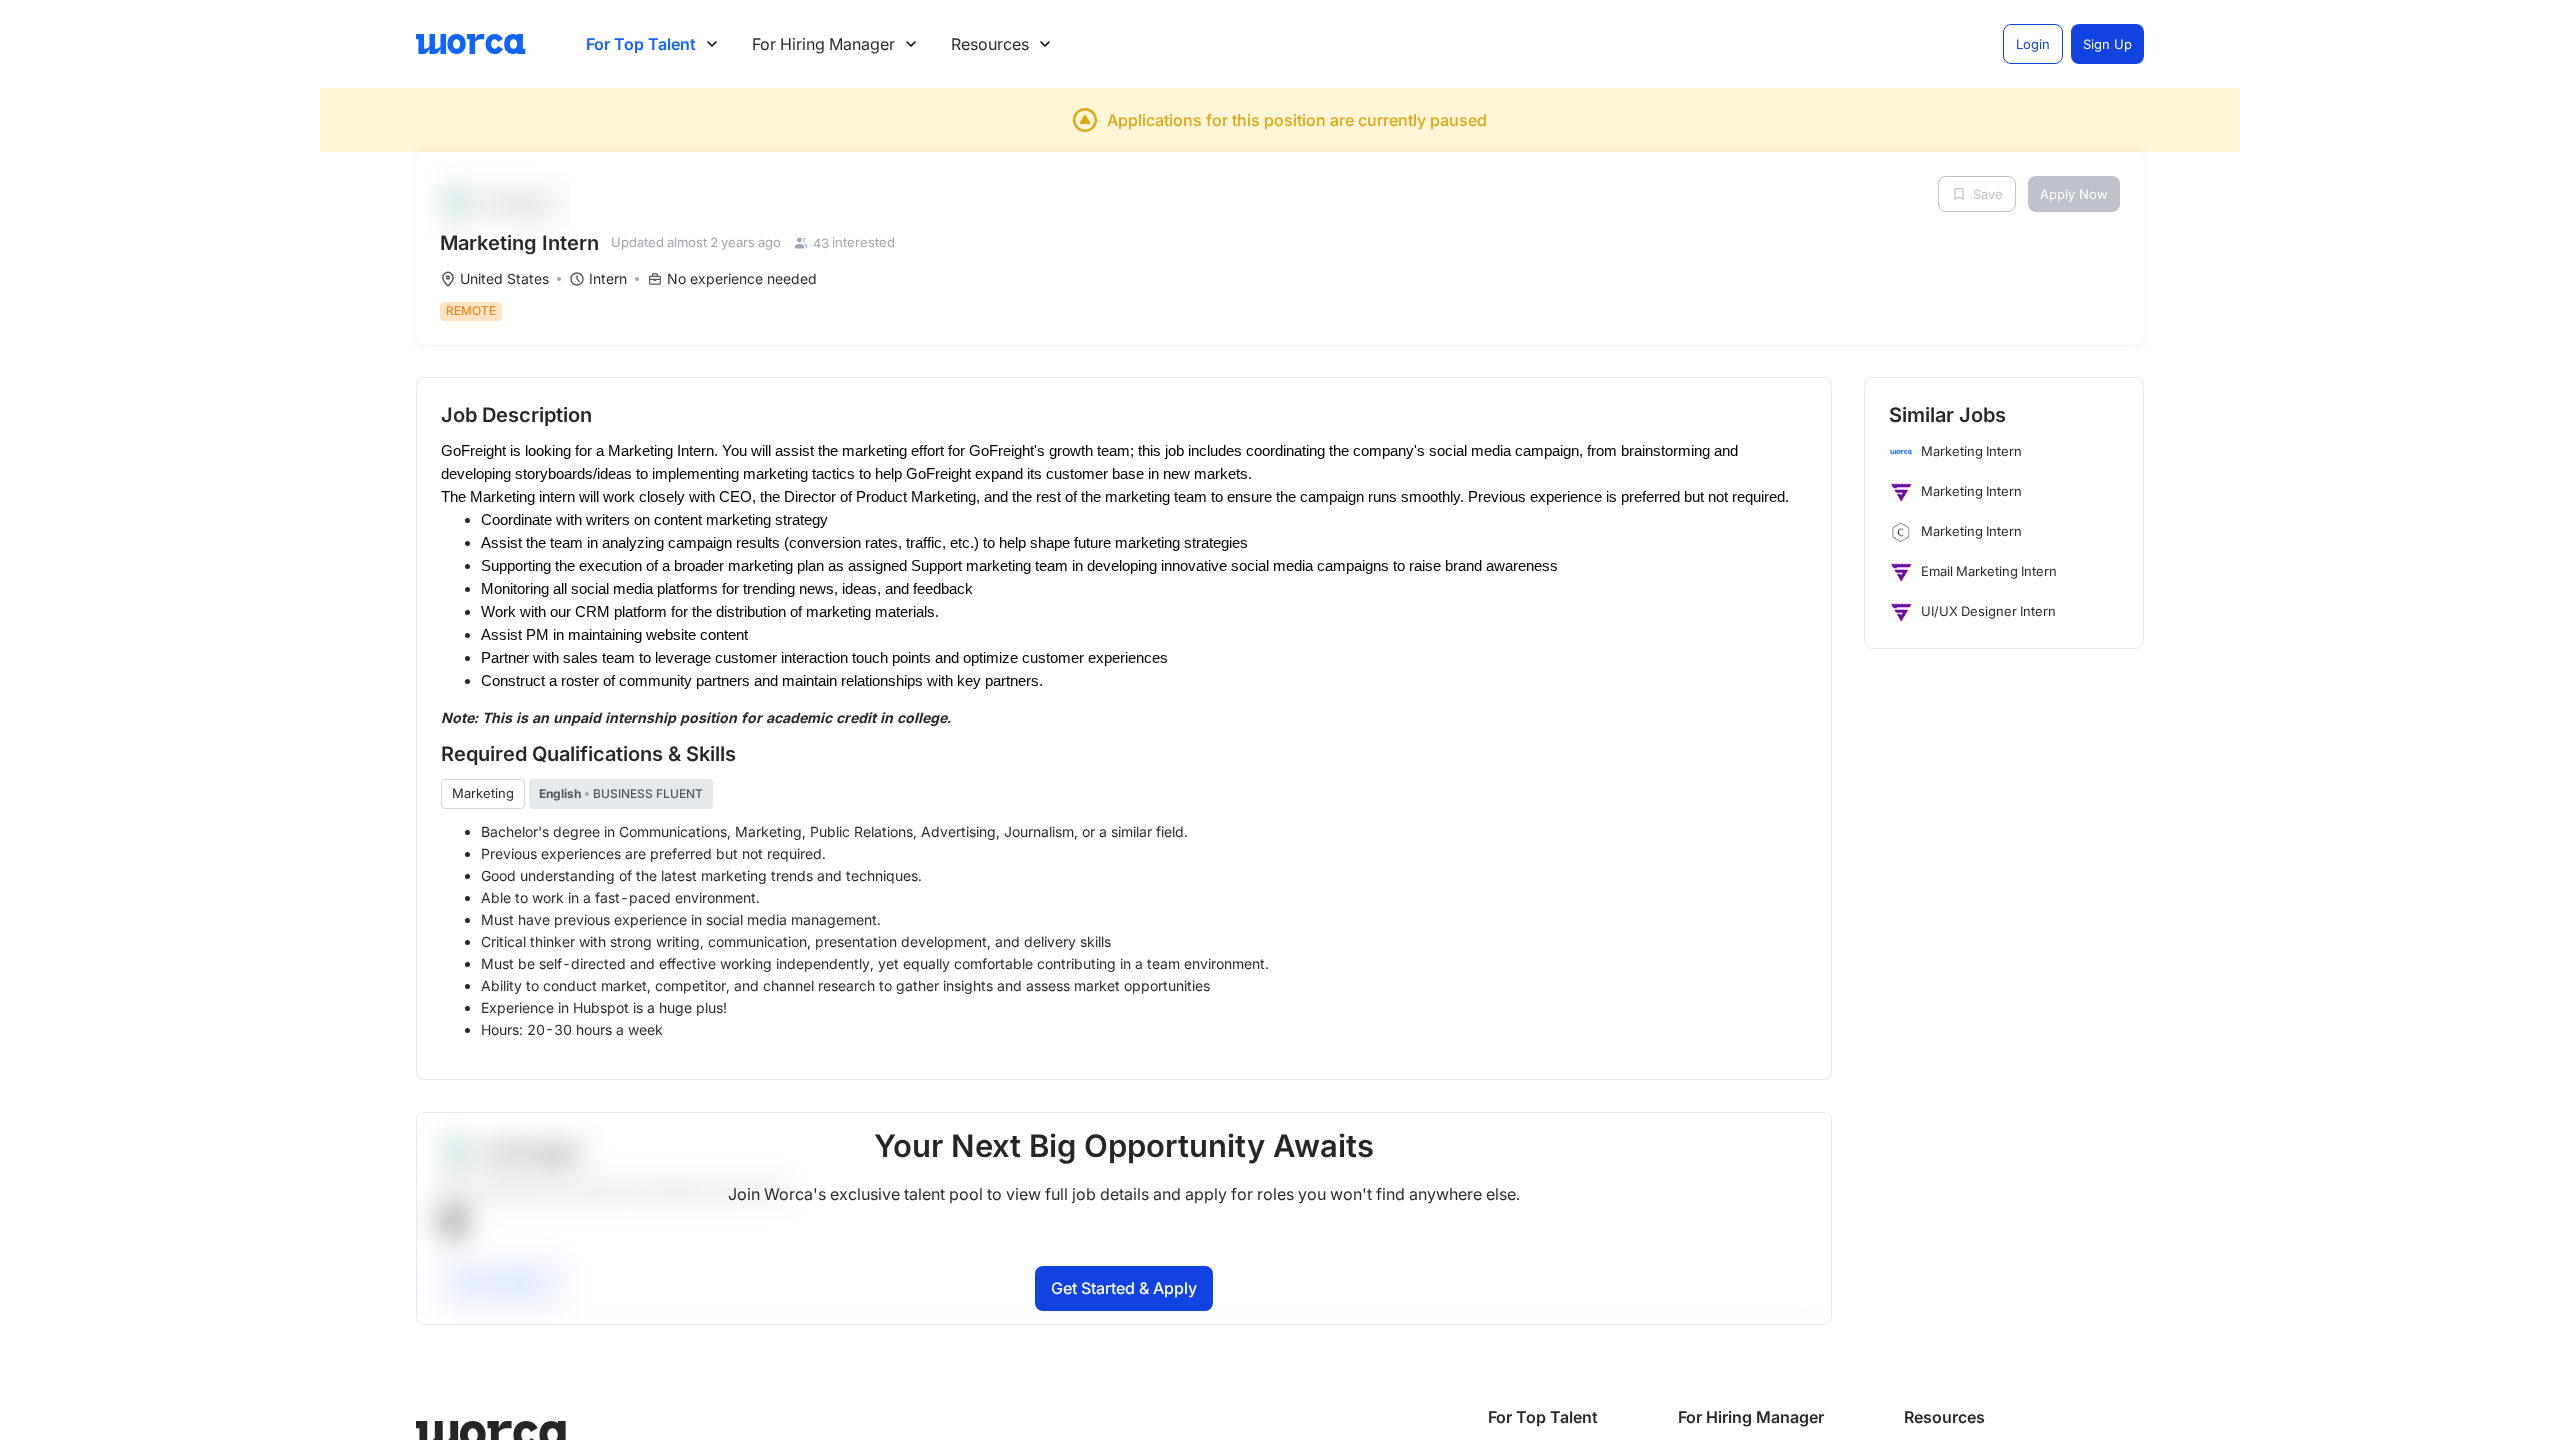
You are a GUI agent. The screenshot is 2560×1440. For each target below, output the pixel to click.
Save (1988, 194)
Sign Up (2107, 44)
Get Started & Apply (1124, 1288)
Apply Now (2074, 194)
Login (2033, 44)
